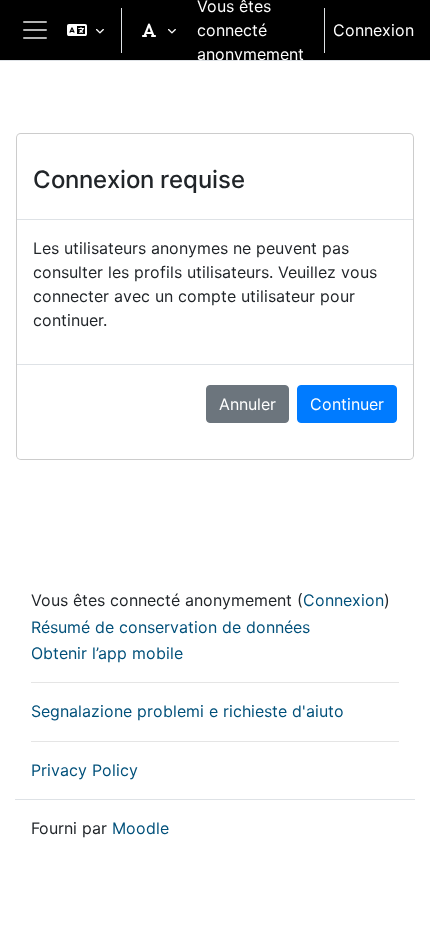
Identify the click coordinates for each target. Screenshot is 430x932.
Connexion (373, 30)
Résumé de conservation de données (170, 627)
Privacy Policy (84, 770)
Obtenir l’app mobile (107, 653)
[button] (85, 30)
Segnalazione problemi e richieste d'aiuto (187, 711)
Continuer (347, 404)
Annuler (247, 404)
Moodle (140, 828)
